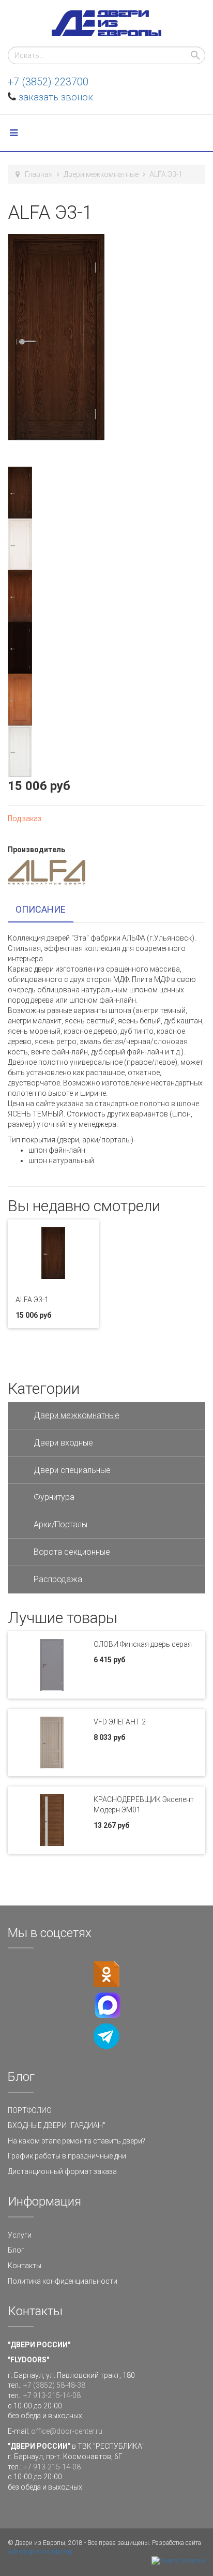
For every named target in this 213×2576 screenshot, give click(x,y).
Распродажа (58, 1579)
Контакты (25, 2266)
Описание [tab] (41, 909)
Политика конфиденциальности (63, 2281)
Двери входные (63, 1443)
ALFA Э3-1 (32, 1300)
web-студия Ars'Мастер (40, 2552)
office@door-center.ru (67, 2431)
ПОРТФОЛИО (30, 2110)
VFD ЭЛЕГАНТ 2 (120, 1722)
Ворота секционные (72, 1552)
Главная (39, 174)
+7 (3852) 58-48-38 (54, 2385)
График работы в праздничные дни (67, 2156)
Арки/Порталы (60, 1524)
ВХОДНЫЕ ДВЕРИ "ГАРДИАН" (57, 2125)
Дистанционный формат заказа (62, 2171)
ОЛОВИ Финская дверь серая (143, 1644)
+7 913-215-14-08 (52, 2395)
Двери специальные (72, 1470)
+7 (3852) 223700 (48, 82)
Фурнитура (54, 1497)
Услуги (20, 2235)
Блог (16, 2250)
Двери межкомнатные (101, 174)
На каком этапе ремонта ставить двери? (77, 2141)
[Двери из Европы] (106, 23)
